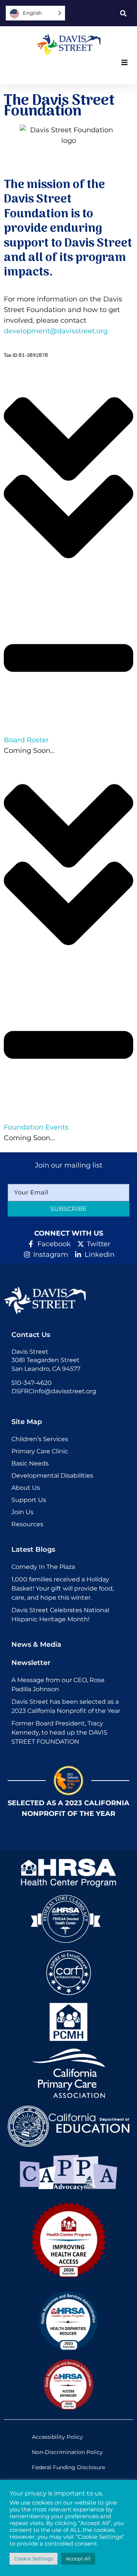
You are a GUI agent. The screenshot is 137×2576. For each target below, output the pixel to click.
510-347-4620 (32, 1383)
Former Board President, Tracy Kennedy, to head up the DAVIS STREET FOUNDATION (59, 1732)
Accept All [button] (78, 2559)
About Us (26, 1488)
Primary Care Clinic (40, 1451)
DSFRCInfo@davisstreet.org (54, 1391)
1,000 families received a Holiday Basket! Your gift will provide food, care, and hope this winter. (63, 1588)
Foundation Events (36, 1127)
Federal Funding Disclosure (68, 2467)
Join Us (22, 1512)
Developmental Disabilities (52, 1476)
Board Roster (26, 740)
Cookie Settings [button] (33, 2559)
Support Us (29, 1500)
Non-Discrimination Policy (67, 2452)
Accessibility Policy (57, 2437)
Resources (27, 1524)
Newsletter (31, 1663)
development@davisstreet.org (56, 331)
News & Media (36, 1644)
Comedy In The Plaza (43, 1567)
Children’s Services (40, 1439)
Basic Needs (30, 1463)
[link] (68, 45)
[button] (123, 13)
